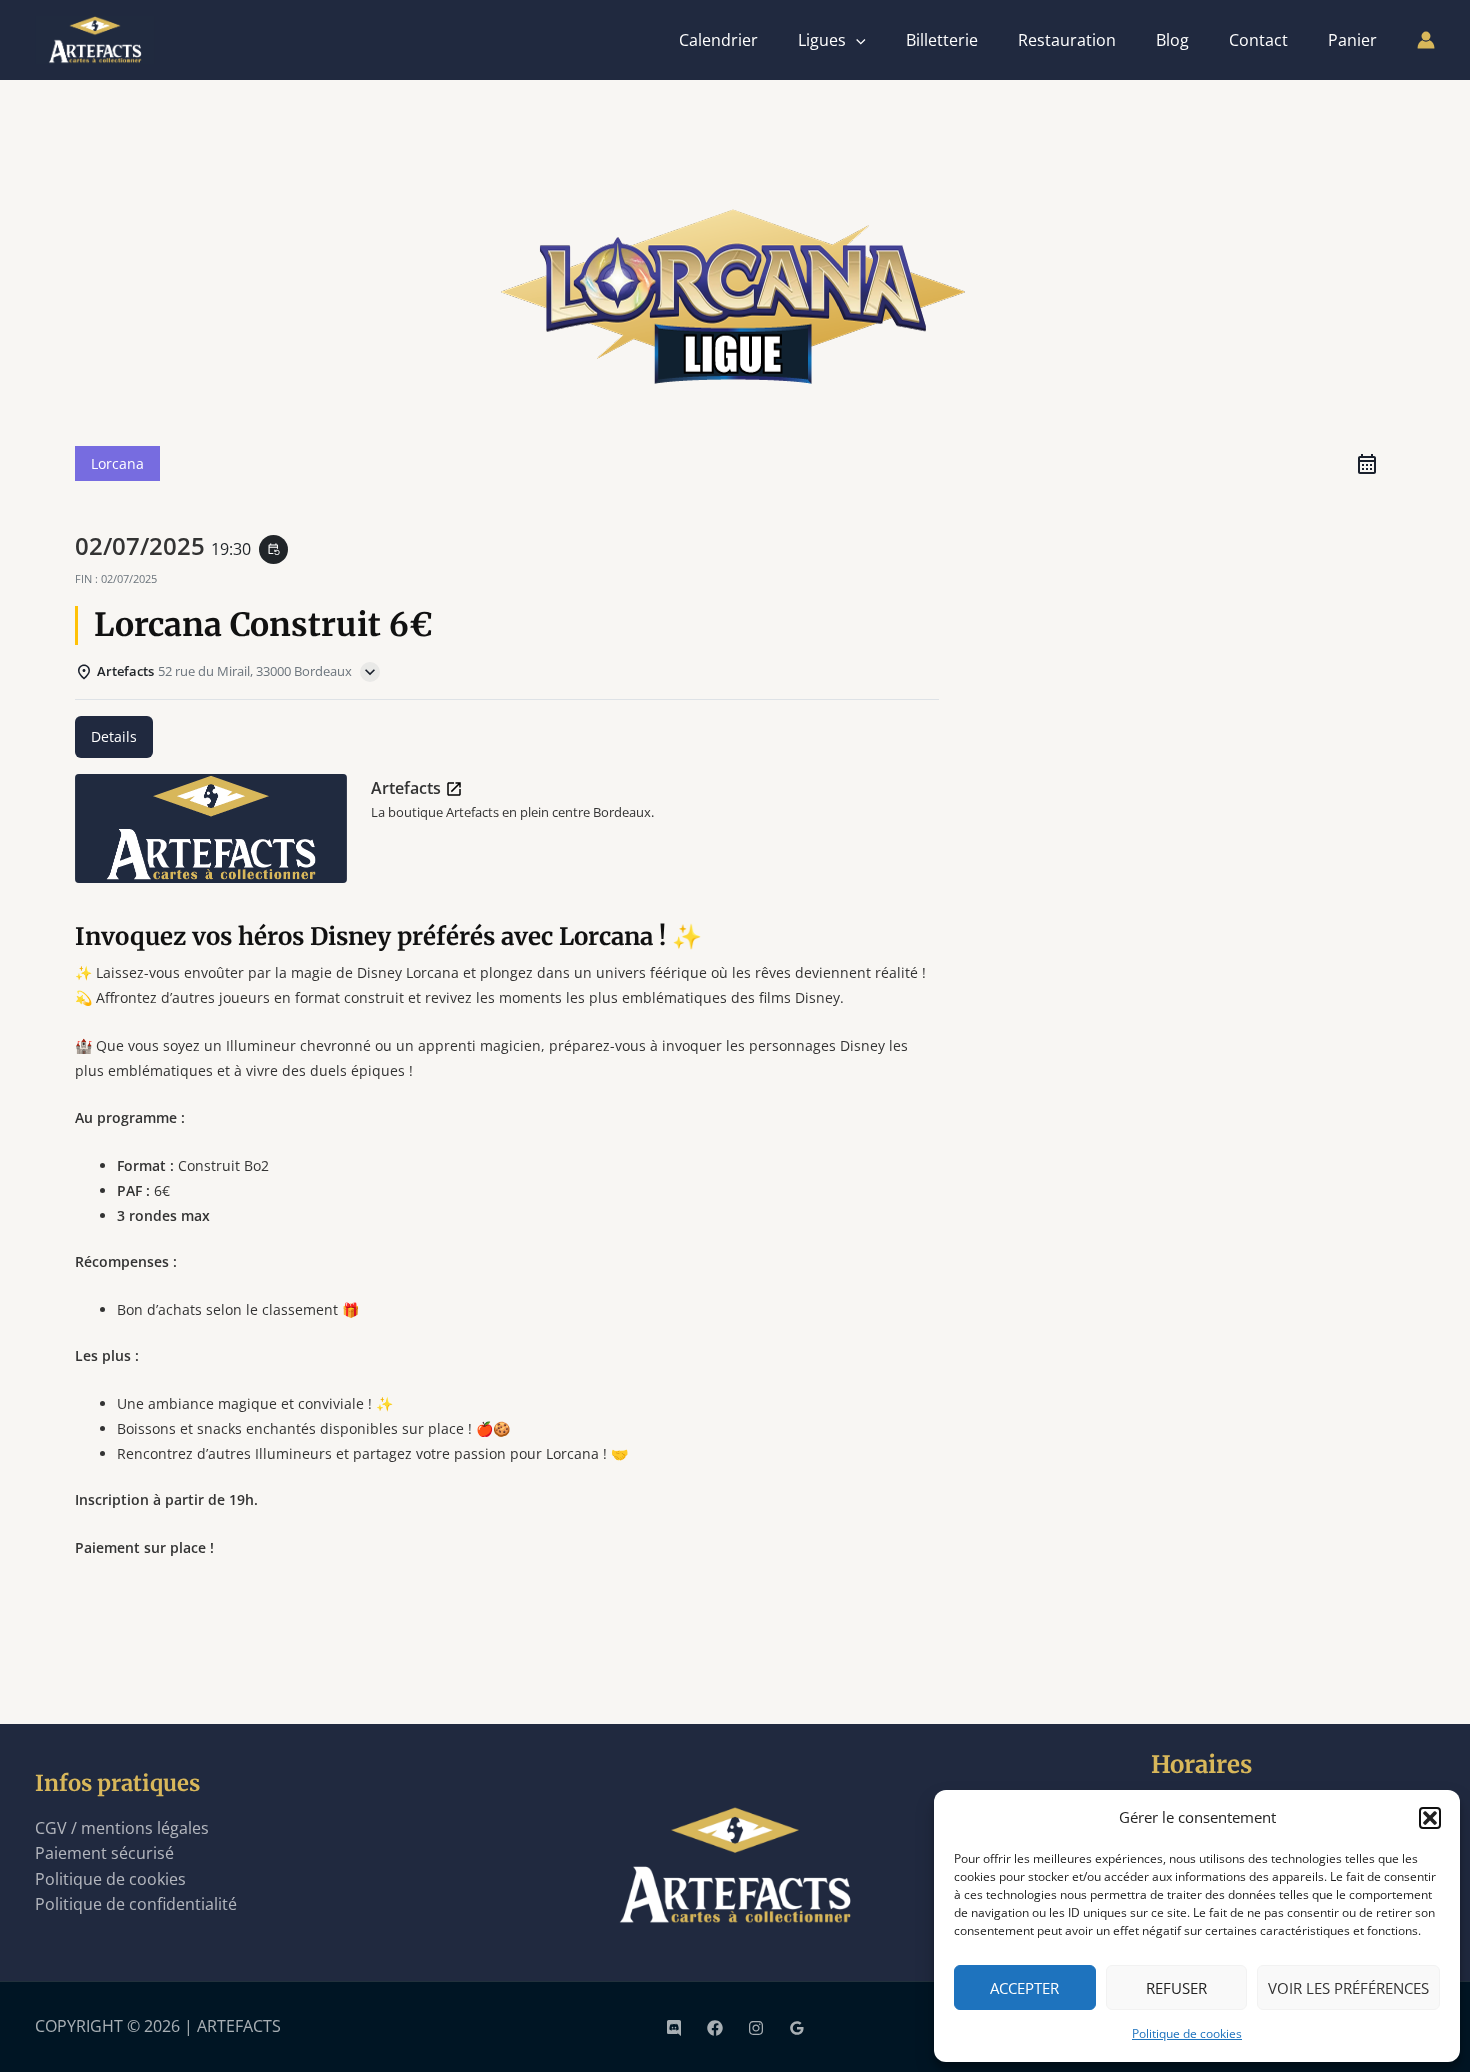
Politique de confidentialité (136, 1904)
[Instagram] (756, 2028)
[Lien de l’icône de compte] (1426, 40)
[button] (1430, 1818)
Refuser (1176, 1988)
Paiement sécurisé (104, 1853)
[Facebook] (715, 2028)
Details (114, 736)
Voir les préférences (1348, 1988)
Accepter (1024, 1988)
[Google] (797, 2028)
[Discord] (674, 2028)
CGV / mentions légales (122, 1828)
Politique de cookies (1187, 2033)
